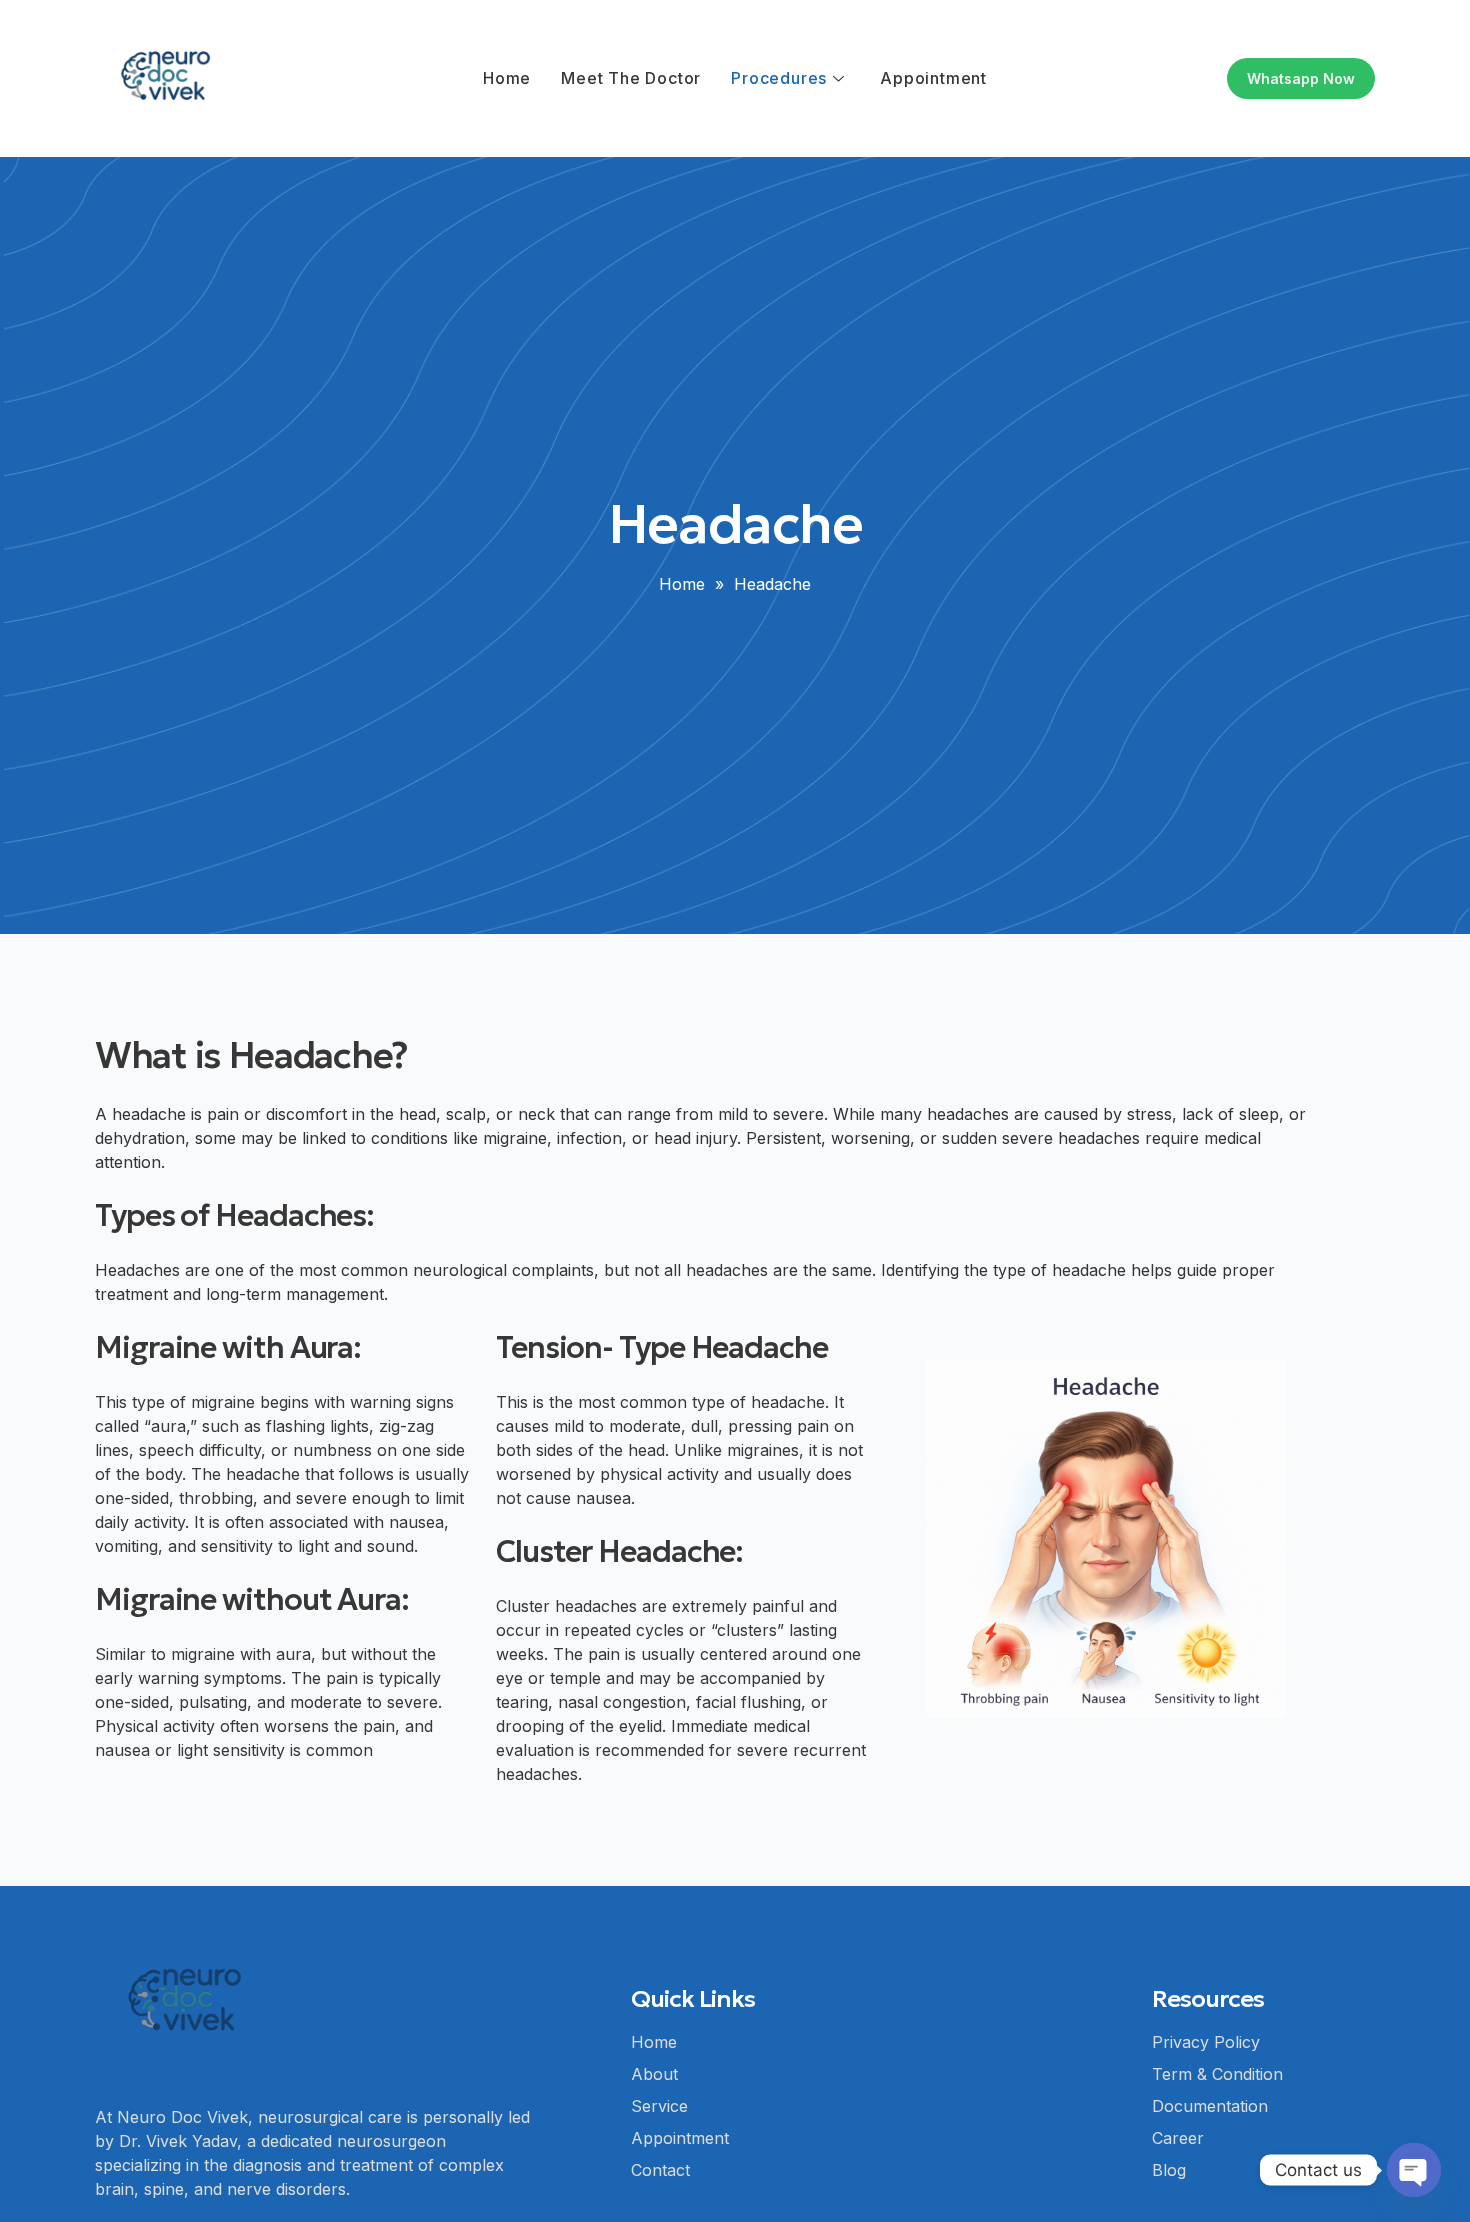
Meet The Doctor (631, 78)
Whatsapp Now (1301, 78)
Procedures (779, 78)
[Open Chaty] (1414, 2170)
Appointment (933, 78)
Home (507, 78)
